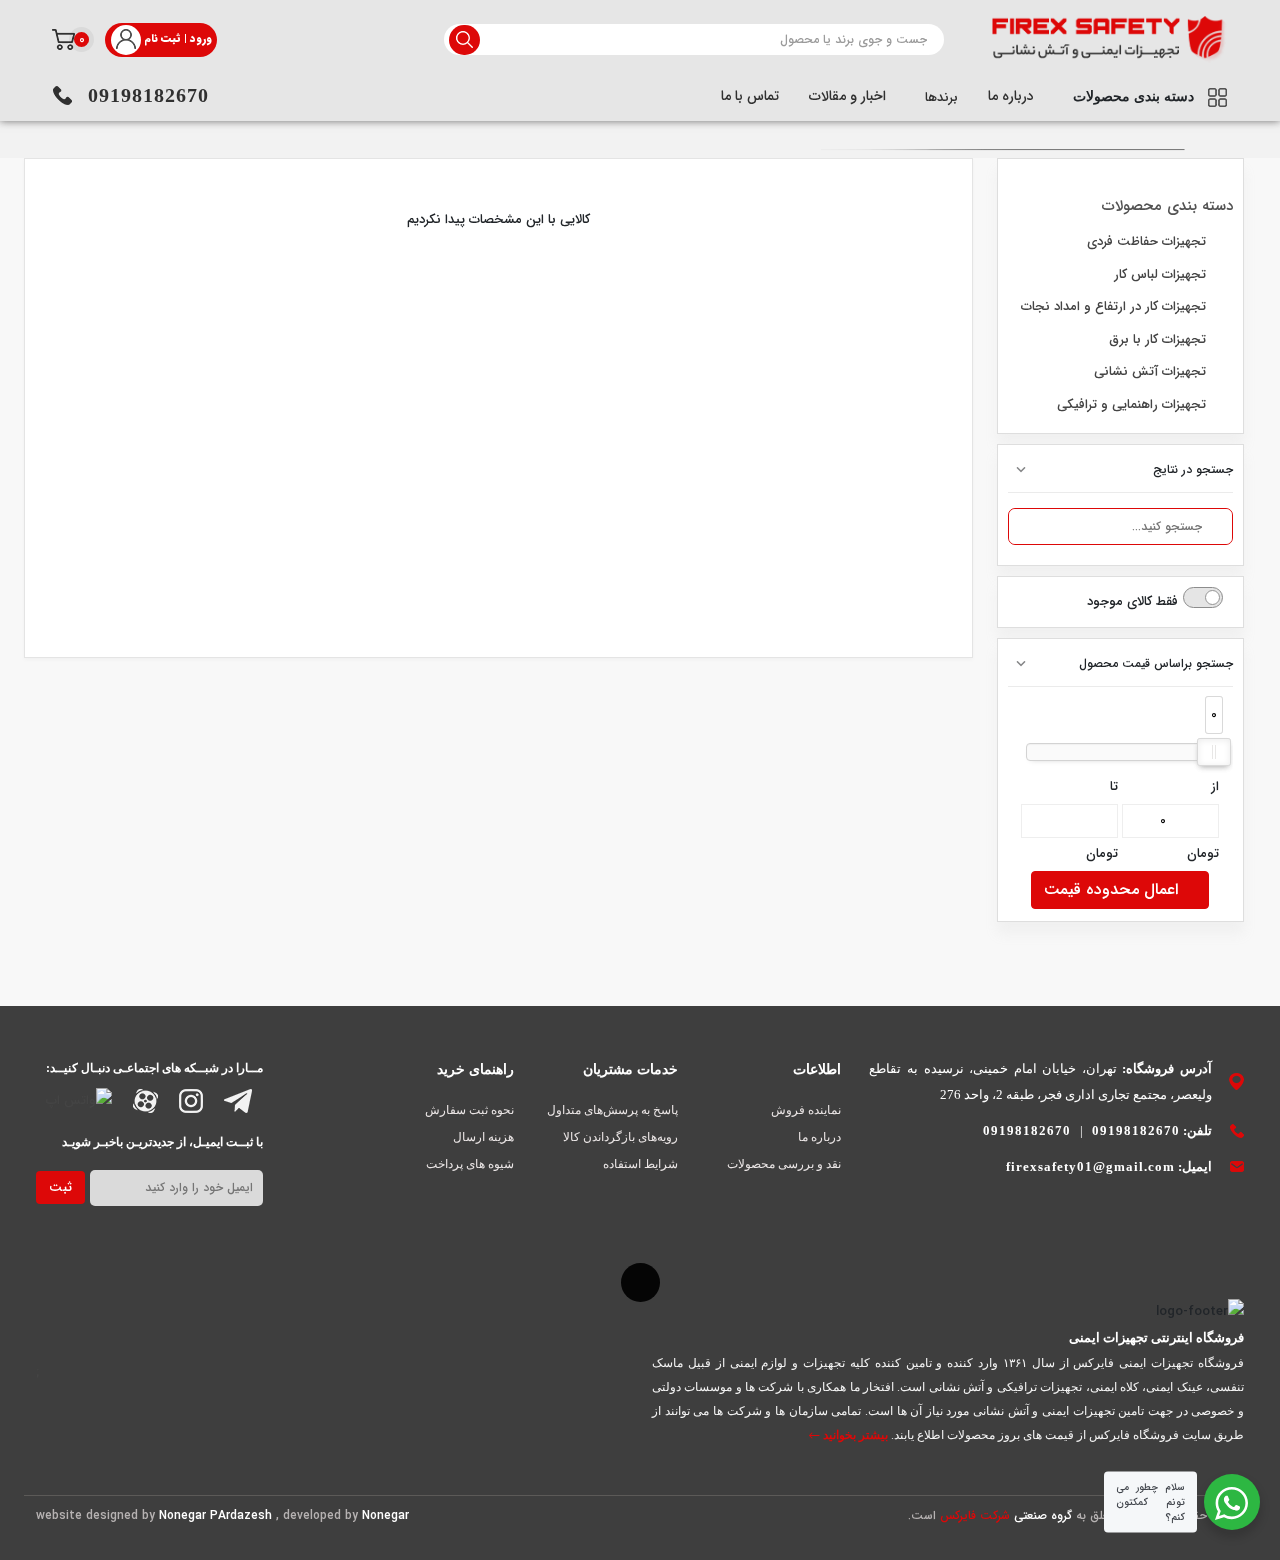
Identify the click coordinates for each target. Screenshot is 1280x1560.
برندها (939, 97)
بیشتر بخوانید (854, 1435)
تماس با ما (750, 96)
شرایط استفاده (640, 1164)
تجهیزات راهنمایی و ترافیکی (1133, 404)
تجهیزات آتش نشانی (1152, 371)
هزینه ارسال (483, 1137)
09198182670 (148, 95)
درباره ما (1011, 96)
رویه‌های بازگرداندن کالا (620, 1137)
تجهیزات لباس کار (1162, 274)
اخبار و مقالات (847, 96)
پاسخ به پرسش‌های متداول (612, 1110)
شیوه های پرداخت (470, 1164)
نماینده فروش (806, 1110)
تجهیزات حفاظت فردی (1148, 241)
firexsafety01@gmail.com (1090, 1166)
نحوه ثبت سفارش (469, 1110)
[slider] (1214, 752)
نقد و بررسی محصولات (784, 1164)
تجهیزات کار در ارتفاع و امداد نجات (1115, 306)
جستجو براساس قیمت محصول (1156, 663)
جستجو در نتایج (1193, 469)
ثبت (60, 1187)
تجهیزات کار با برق (1159, 339)
